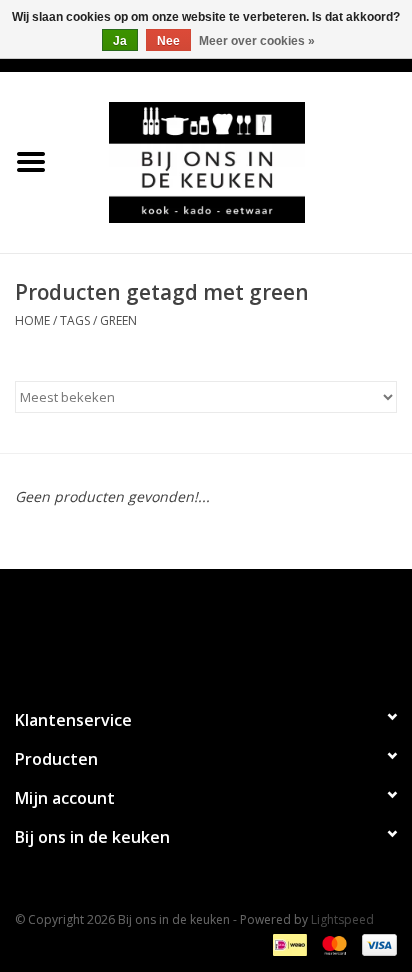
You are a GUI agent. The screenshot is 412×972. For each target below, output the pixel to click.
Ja (120, 41)
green (118, 320)
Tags (75, 320)
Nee (168, 41)
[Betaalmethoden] (288, 944)
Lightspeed (342, 919)
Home (32, 320)
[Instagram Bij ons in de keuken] (224, 630)
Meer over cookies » (257, 41)
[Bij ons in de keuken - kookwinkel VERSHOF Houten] (237, 160)
